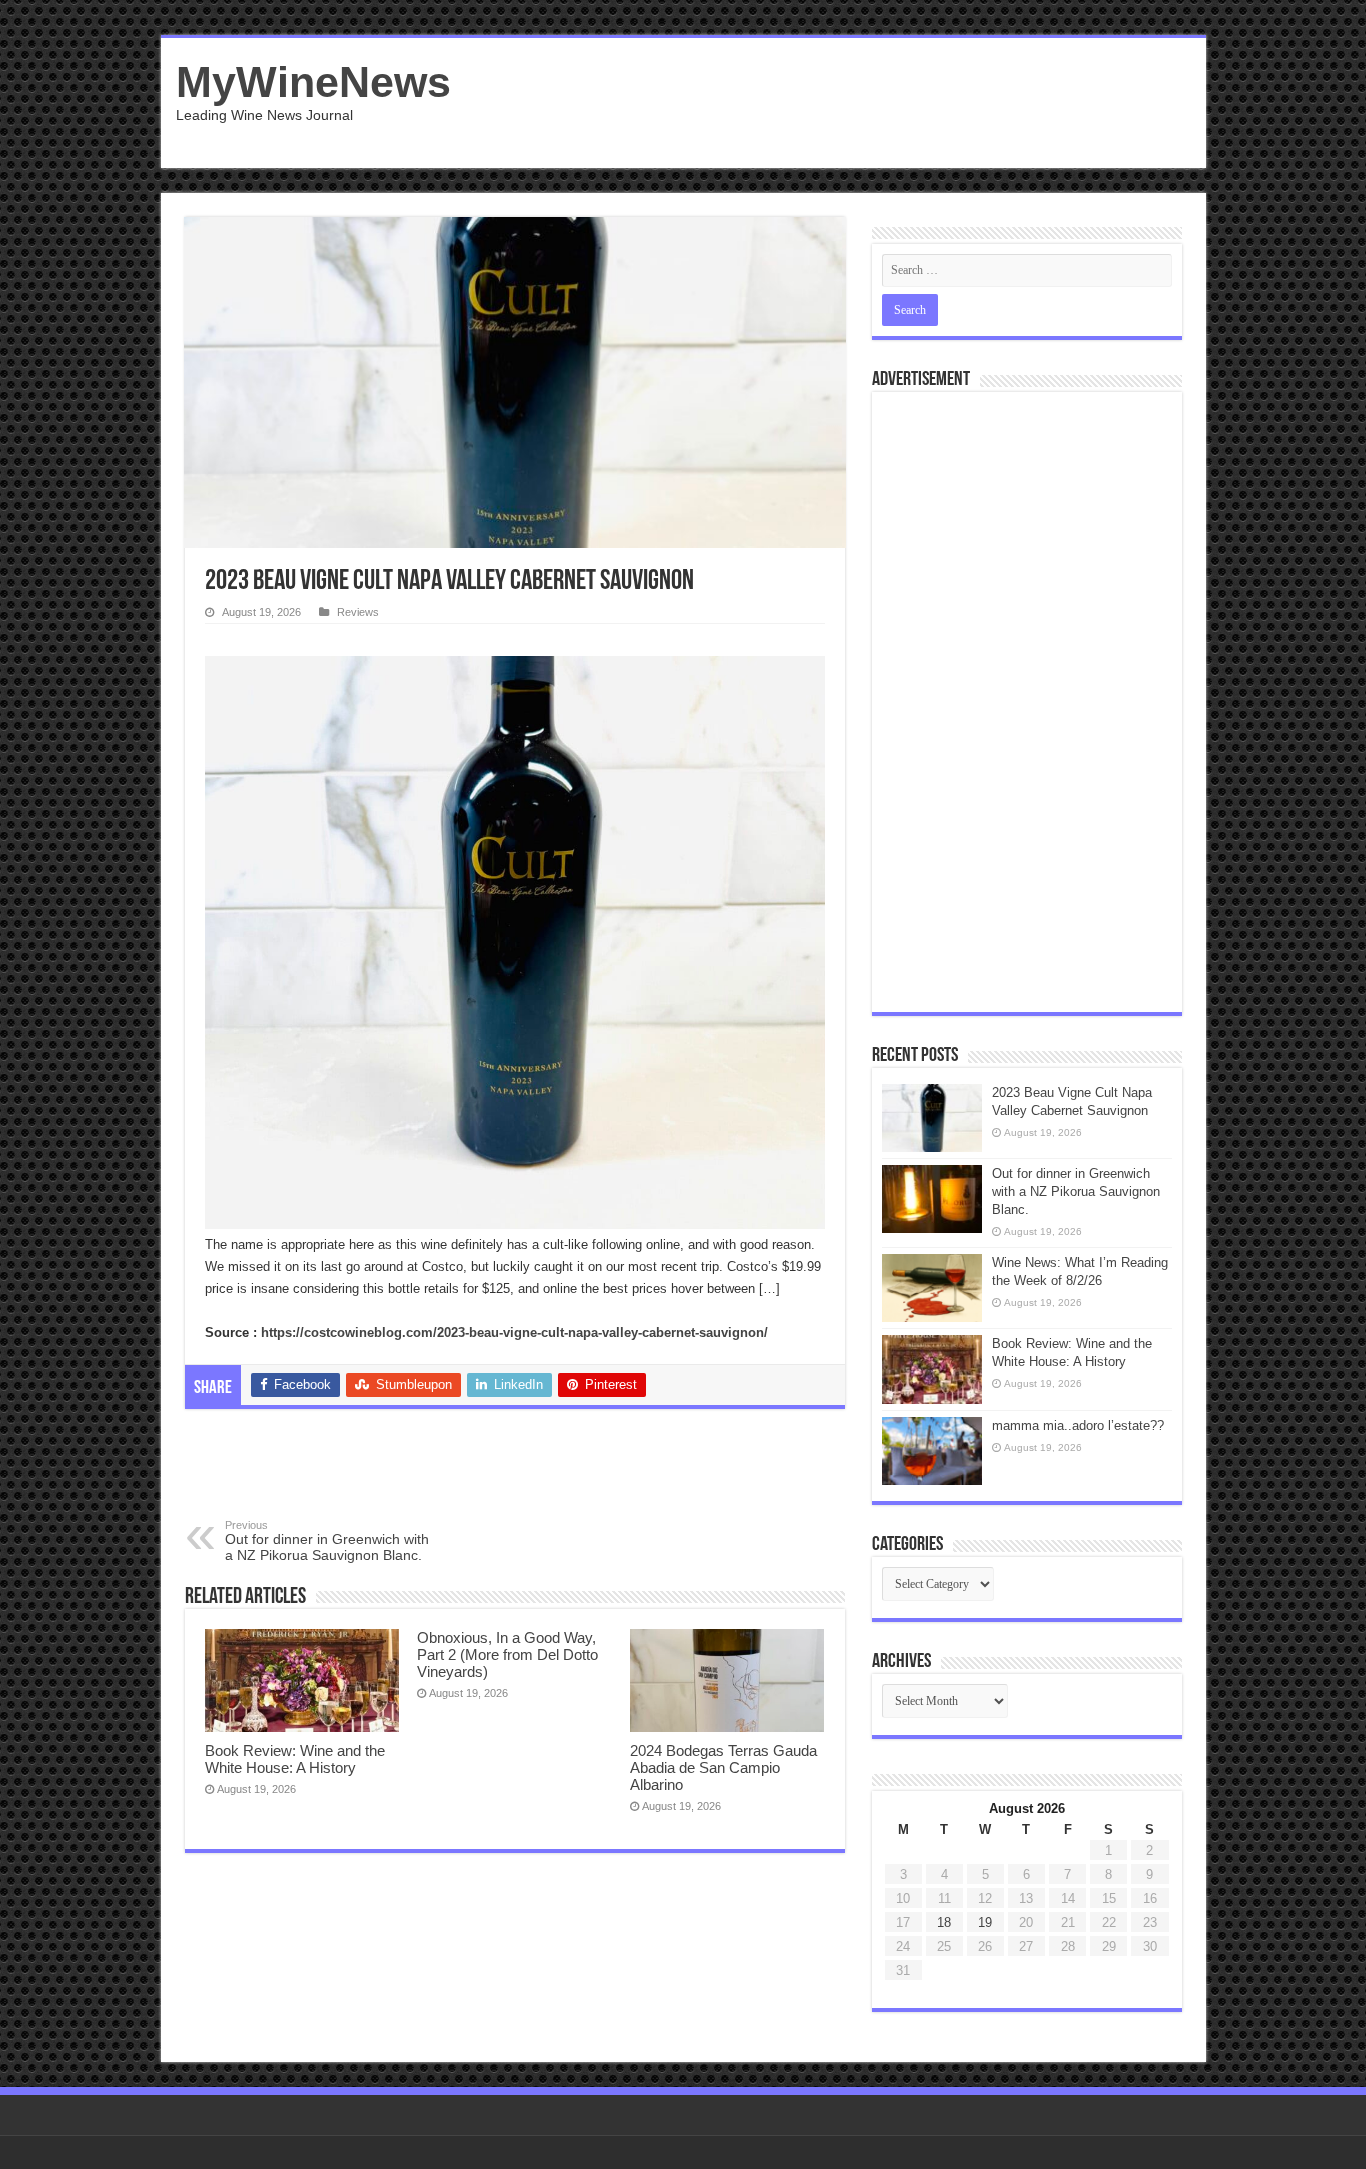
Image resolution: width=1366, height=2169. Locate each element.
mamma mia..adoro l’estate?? (1078, 1425)
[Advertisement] (827, 103)
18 (944, 1922)
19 (985, 1922)
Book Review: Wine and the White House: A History (295, 1759)
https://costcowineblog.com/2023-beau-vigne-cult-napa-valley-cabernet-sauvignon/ (514, 1332)
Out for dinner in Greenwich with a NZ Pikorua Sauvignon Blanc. (327, 1541)
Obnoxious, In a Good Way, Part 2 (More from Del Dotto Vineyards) (507, 1654)
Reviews (358, 612)
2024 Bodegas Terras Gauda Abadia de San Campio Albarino (723, 1767)
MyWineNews (313, 82)
